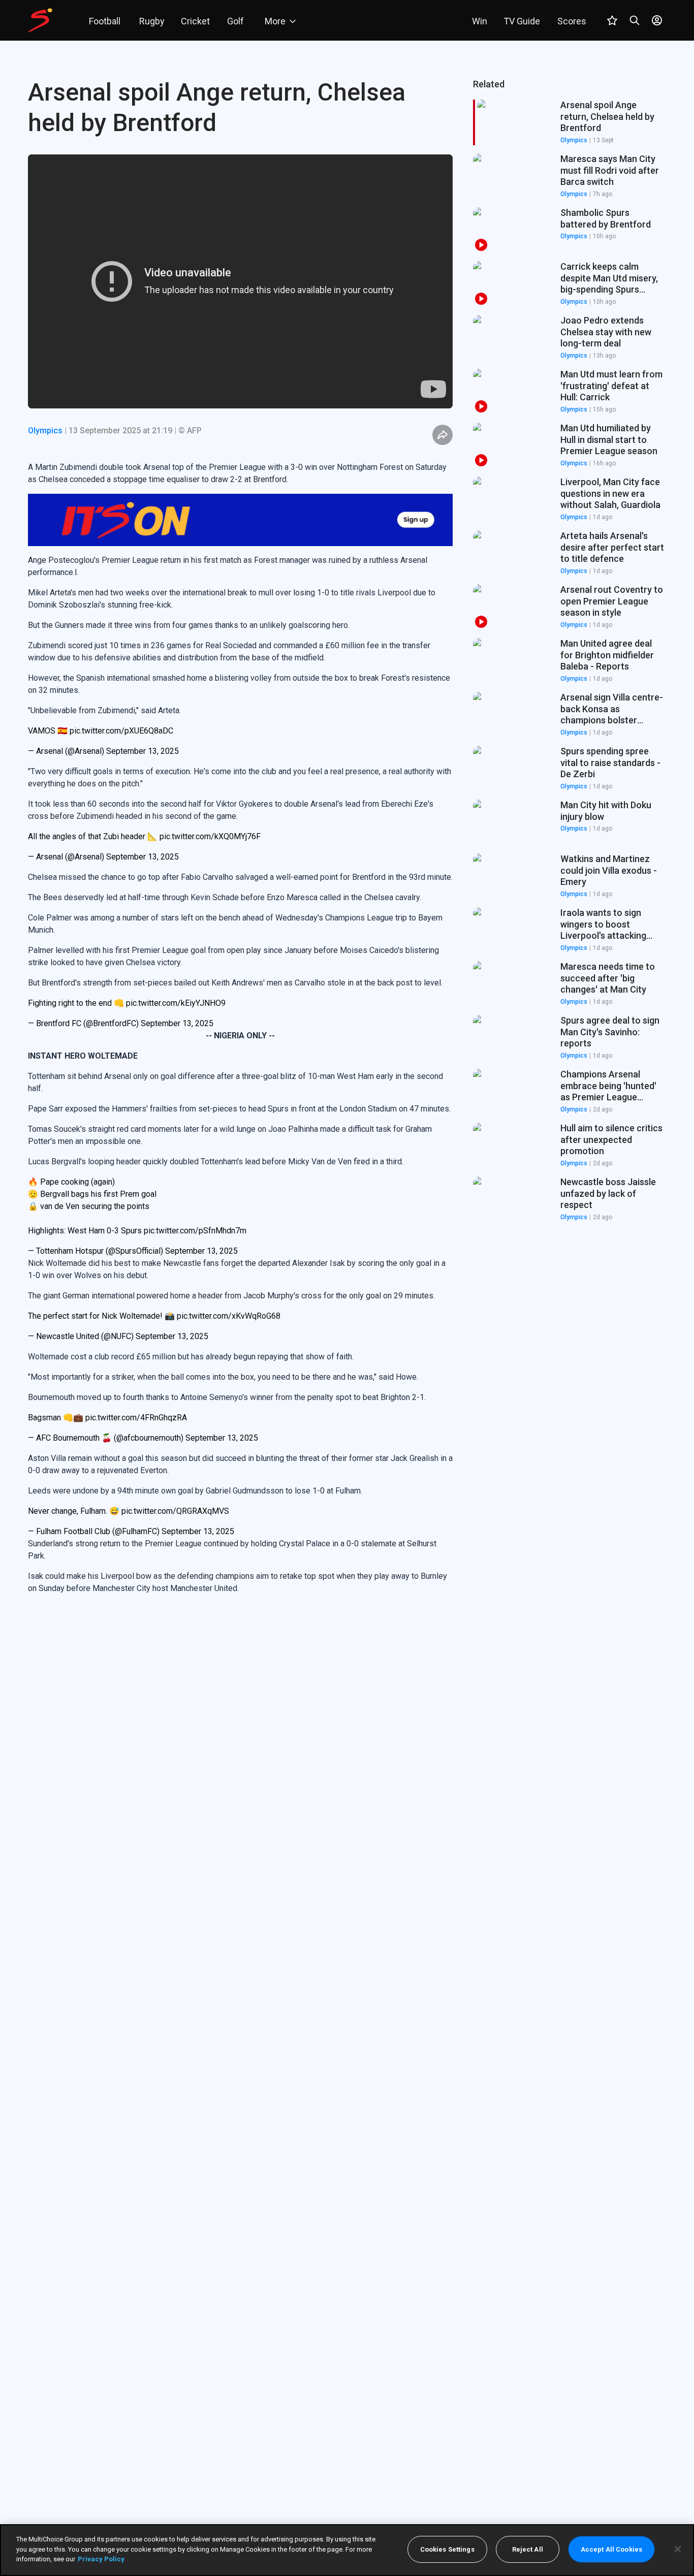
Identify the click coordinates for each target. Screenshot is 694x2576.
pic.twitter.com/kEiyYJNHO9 (176, 951)
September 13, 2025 (143, 699)
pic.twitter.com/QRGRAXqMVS (175, 1459)
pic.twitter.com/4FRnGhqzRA (136, 1365)
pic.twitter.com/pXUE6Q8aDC (121, 678)
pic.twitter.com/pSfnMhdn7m (195, 1178)
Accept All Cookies (611, 2549)
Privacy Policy (101, 2559)
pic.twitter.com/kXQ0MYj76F (210, 784)
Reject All (528, 2549)
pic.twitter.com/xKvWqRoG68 (229, 1264)
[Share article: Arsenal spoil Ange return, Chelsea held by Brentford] (443, 435)
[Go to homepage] (40, 20)
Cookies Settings (447, 2549)
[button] (570, 176)
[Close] (678, 2549)
